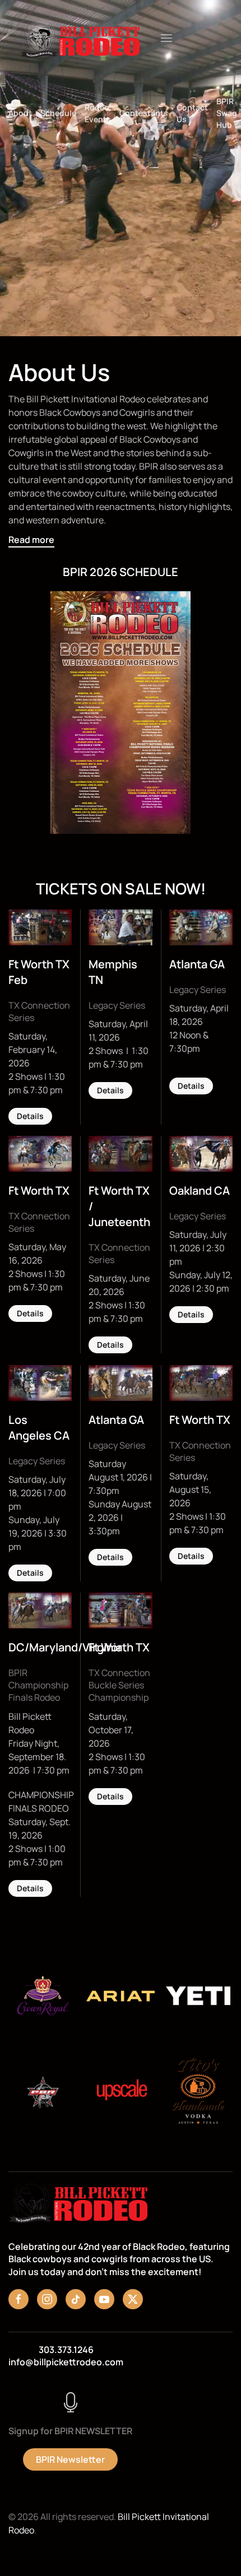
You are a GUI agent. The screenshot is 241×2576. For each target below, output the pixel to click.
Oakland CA (200, 1190)
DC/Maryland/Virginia (65, 1647)
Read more (31, 540)
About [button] (20, 113)
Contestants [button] (144, 113)
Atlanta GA (197, 964)
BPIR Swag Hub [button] (227, 113)
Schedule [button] (58, 113)
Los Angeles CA (39, 1428)
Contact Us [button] (192, 113)
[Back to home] (80, 38)
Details (30, 1116)
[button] (166, 38)
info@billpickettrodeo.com (66, 2362)
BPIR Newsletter (70, 2459)
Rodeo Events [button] (98, 113)
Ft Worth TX (39, 1190)
